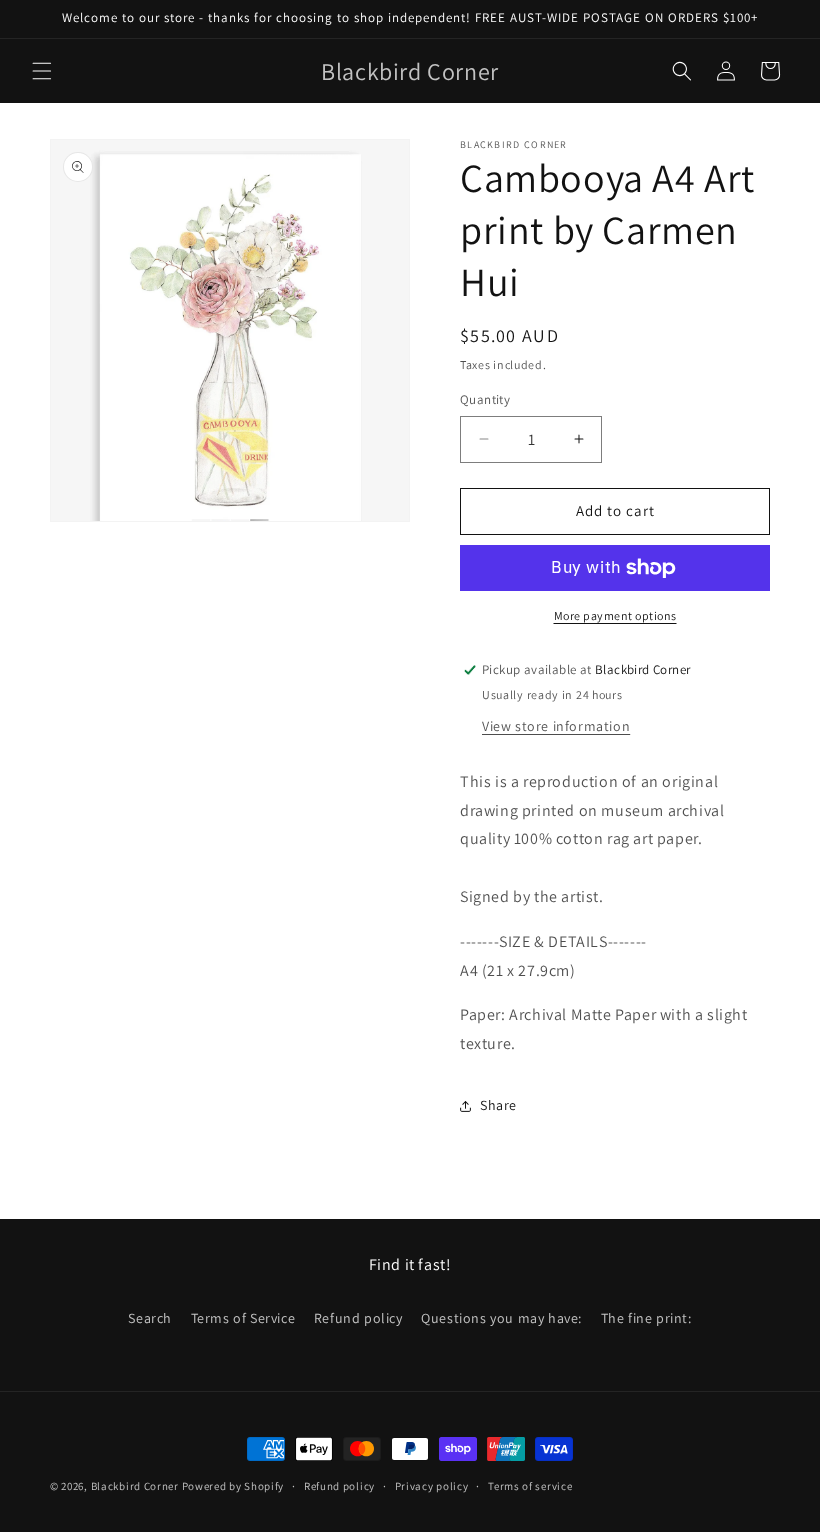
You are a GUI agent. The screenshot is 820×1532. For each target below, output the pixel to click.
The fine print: (646, 1318)
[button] (42, 71)
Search (150, 1318)
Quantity (485, 399)
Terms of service (530, 1486)
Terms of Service (243, 1318)
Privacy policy (432, 1486)
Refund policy (358, 1318)
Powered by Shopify (233, 1486)
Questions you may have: (501, 1318)
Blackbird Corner (135, 1486)
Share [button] (498, 1105)
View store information (556, 726)
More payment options (615, 615)
